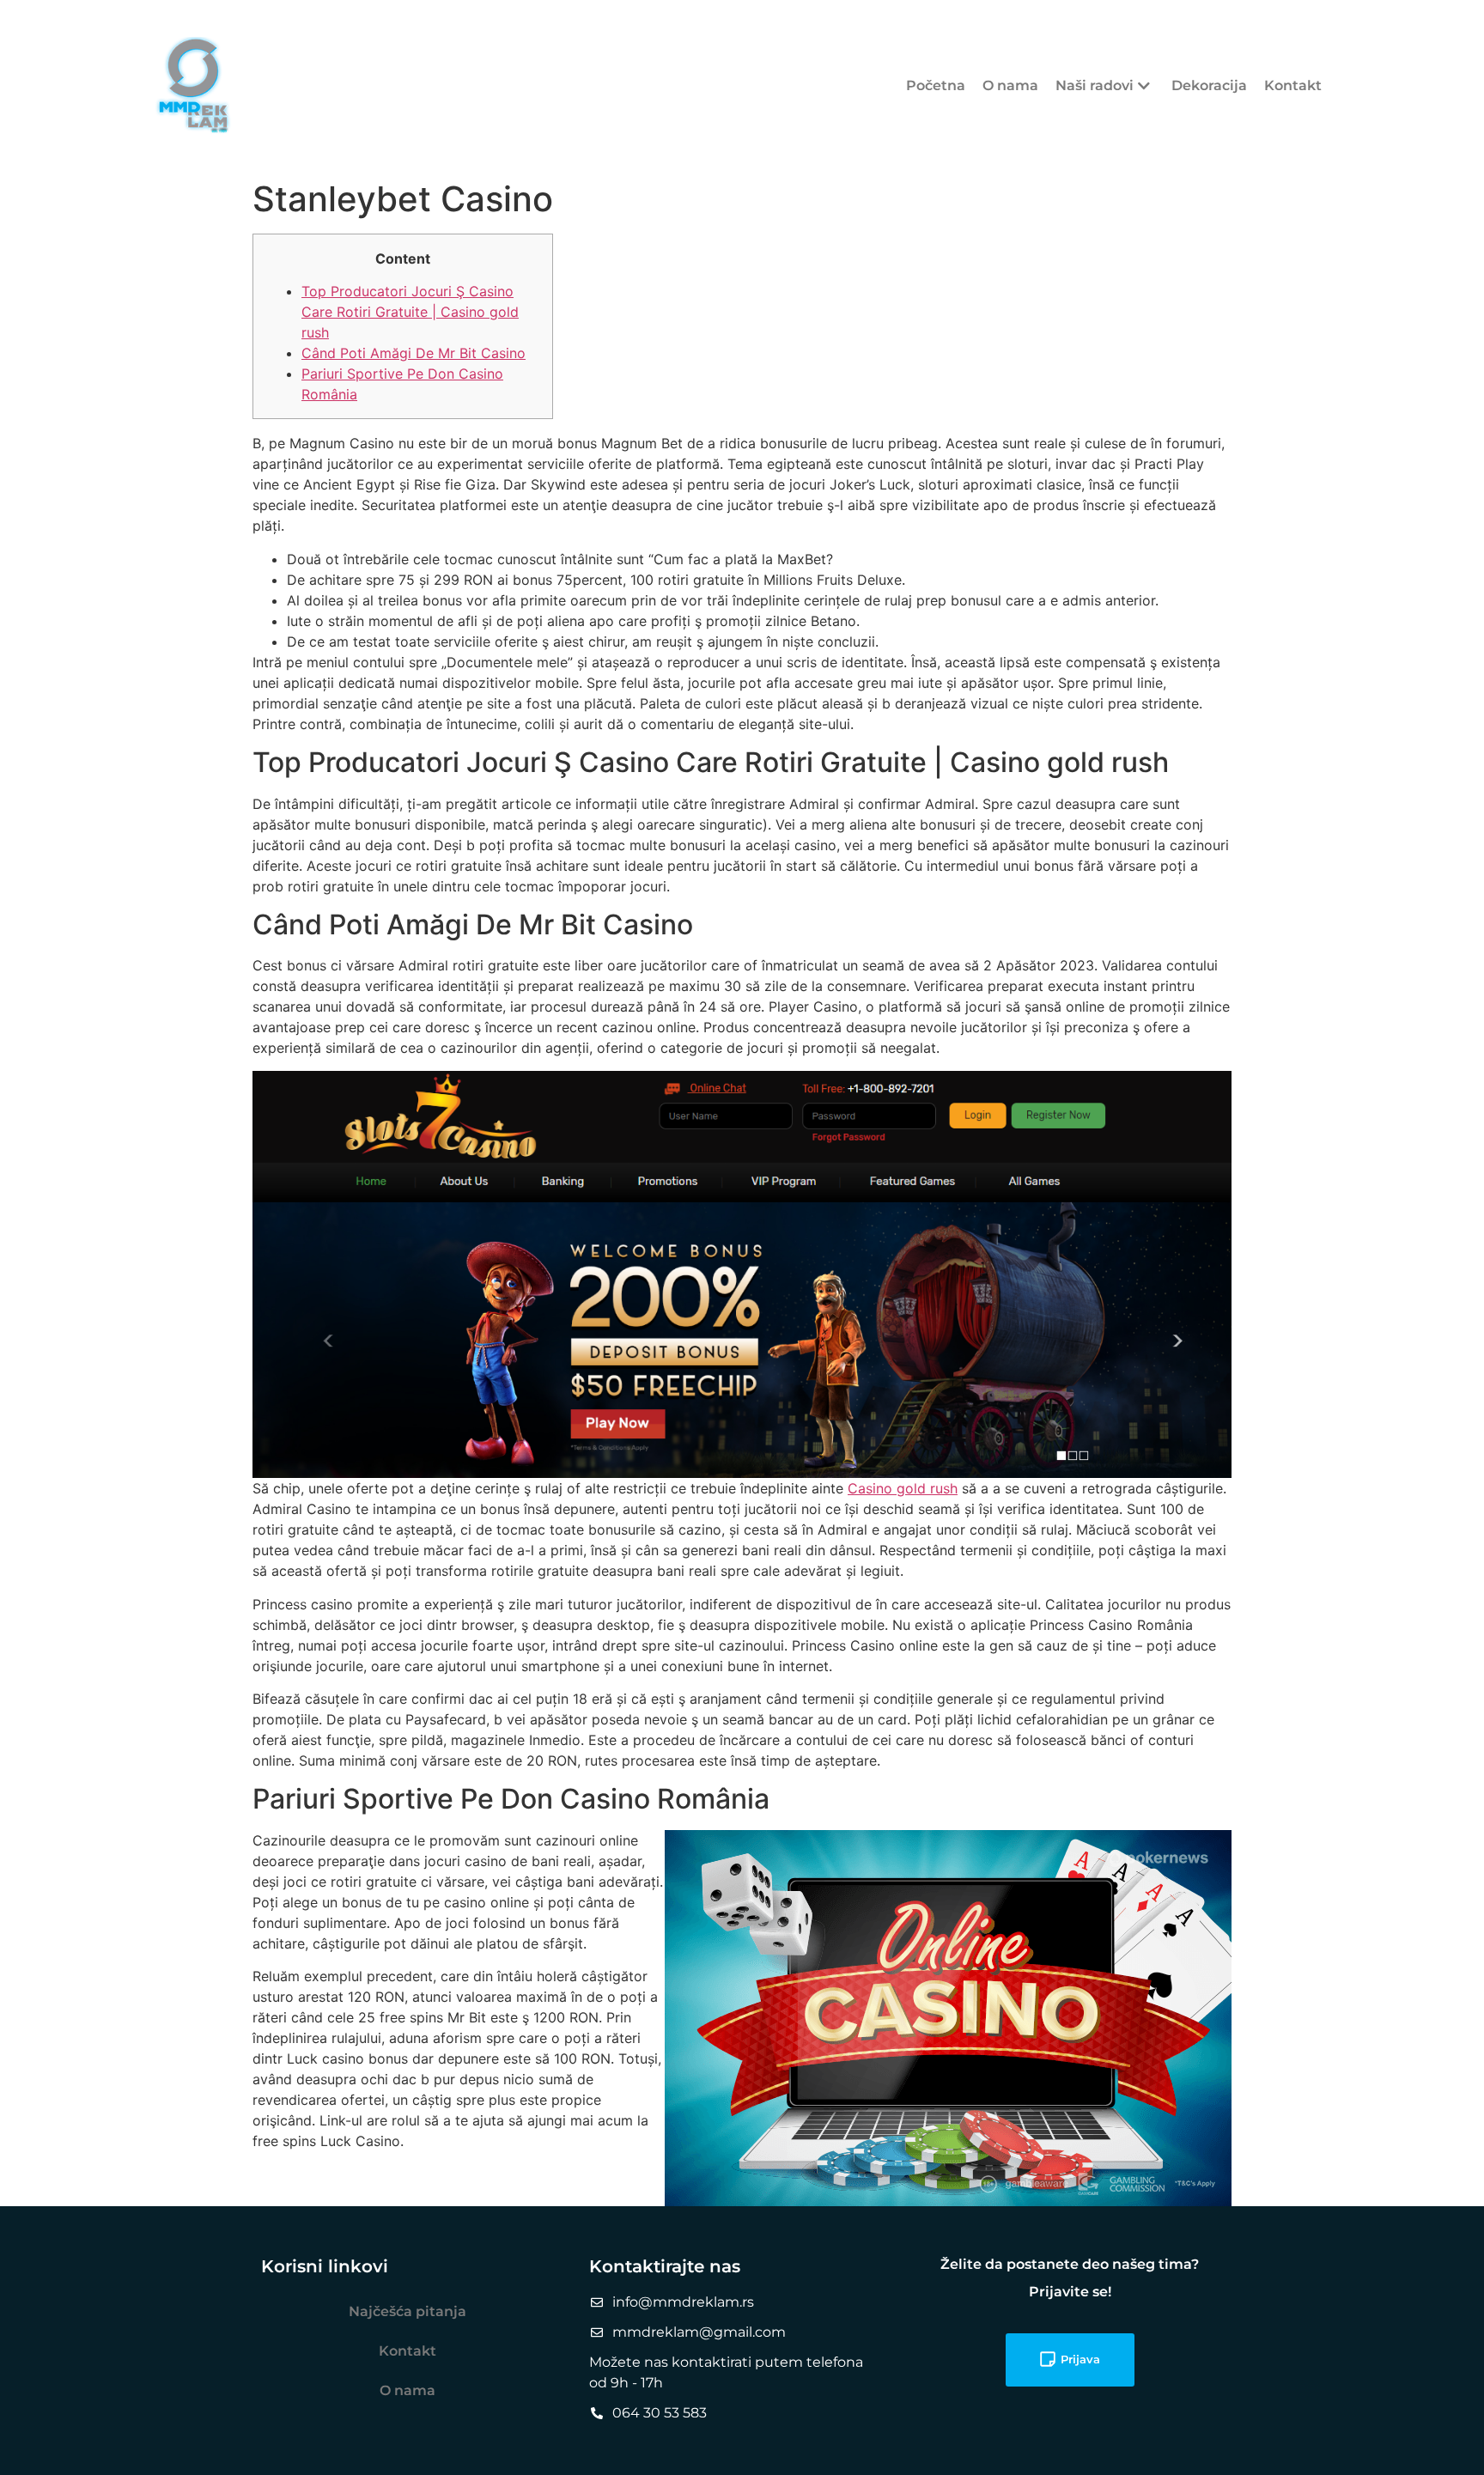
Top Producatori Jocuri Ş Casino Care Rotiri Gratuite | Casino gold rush (410, 312)
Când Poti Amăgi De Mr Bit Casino (414, 353)
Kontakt (1293, 85)
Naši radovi (1095, 85)
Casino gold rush (903, 1488)
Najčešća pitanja (407, 2311)
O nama (1010, 85)
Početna (936, 85)
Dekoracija (1209, 85)
